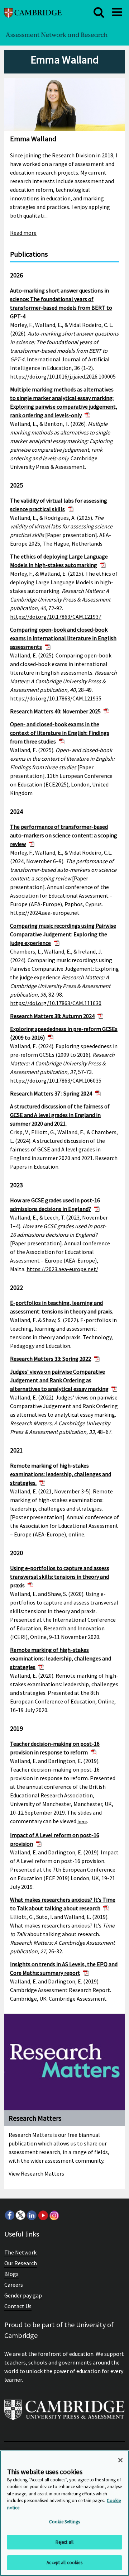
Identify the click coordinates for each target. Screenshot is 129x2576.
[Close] (120, 2460)
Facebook (9, 2215)
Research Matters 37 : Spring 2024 (51, 1093)
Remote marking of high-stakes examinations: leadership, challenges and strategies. (61, 1474)
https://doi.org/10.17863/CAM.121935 (56, 698)
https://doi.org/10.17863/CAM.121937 (56, 617)
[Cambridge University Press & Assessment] (64, 2413)
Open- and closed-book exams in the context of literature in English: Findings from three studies (60, 733)
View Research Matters (36, 2173)
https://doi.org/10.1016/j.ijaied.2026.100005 (63, 376)
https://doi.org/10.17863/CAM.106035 (56, 1080)
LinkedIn (32, 2215)
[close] (99, 12)
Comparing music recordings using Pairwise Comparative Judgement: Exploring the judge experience (63, 934)
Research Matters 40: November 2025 (55, 711)
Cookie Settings (64, 2522)
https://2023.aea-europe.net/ (62, 1269)
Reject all (64, 2542)
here (82, 1822)
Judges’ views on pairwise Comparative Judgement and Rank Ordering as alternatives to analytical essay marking (59, 1380)
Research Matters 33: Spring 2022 (51, 1359)
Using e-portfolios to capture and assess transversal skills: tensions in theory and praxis (60, 1577)
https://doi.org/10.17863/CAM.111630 (56, 1003)
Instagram (54, 2215)
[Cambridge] (33, 12)
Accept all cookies (64, 2563)
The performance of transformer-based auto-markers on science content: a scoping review (64, 835)
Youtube (43, 2215)
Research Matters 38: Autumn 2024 (52, 1016)
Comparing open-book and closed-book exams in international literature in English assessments (63, 638)
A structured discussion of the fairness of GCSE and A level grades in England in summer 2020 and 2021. (60, 1115)
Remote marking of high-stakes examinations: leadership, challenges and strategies (61, 1658)
